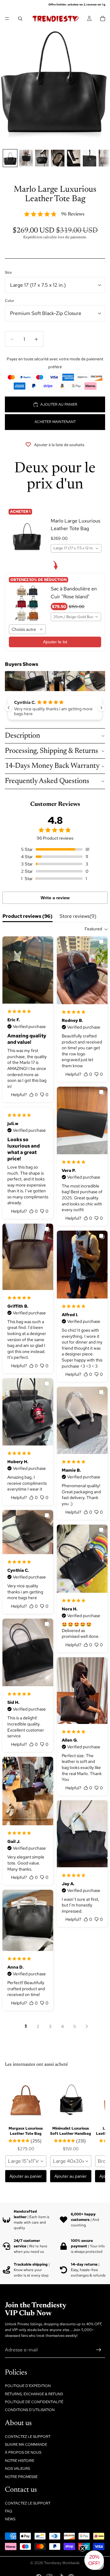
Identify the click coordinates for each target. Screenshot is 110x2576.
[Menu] (7, 19)
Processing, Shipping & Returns (51, 751)
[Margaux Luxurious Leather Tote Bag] (26, 2099)
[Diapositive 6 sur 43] (90, 158)
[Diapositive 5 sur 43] (74, 158)
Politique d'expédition (28, 2386)
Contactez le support (28, 2436)
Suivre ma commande (26, 2445)
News (10, 2519)
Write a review (55, 898)
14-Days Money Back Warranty (52, 766)
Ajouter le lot (55, 642)
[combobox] (76, 548)
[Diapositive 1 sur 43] (10, 158)
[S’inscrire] (99, 2350)
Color (9, 301)
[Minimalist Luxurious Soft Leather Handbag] (71, 2099)
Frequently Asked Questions (47, 781)
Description (22, 736)
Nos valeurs (17, 2469)
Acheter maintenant (55, 422)
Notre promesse (21, 2476)
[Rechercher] (20, 19)
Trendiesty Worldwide (62, 2563)
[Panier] (103, 19)
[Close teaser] (82, 2549)
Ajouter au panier (59, 404)
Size (8, 272)
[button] (94, 2560)
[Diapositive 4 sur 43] (58, 158)
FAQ (9, 2511)
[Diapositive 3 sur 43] (42, 158)
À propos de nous (23, 2452)
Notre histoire (20, 2461)
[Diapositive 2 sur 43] (26, 158)
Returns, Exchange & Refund (34, 2394)
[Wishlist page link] (76, 19)
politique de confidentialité (34, 2402)
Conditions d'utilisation (30, 2410)
